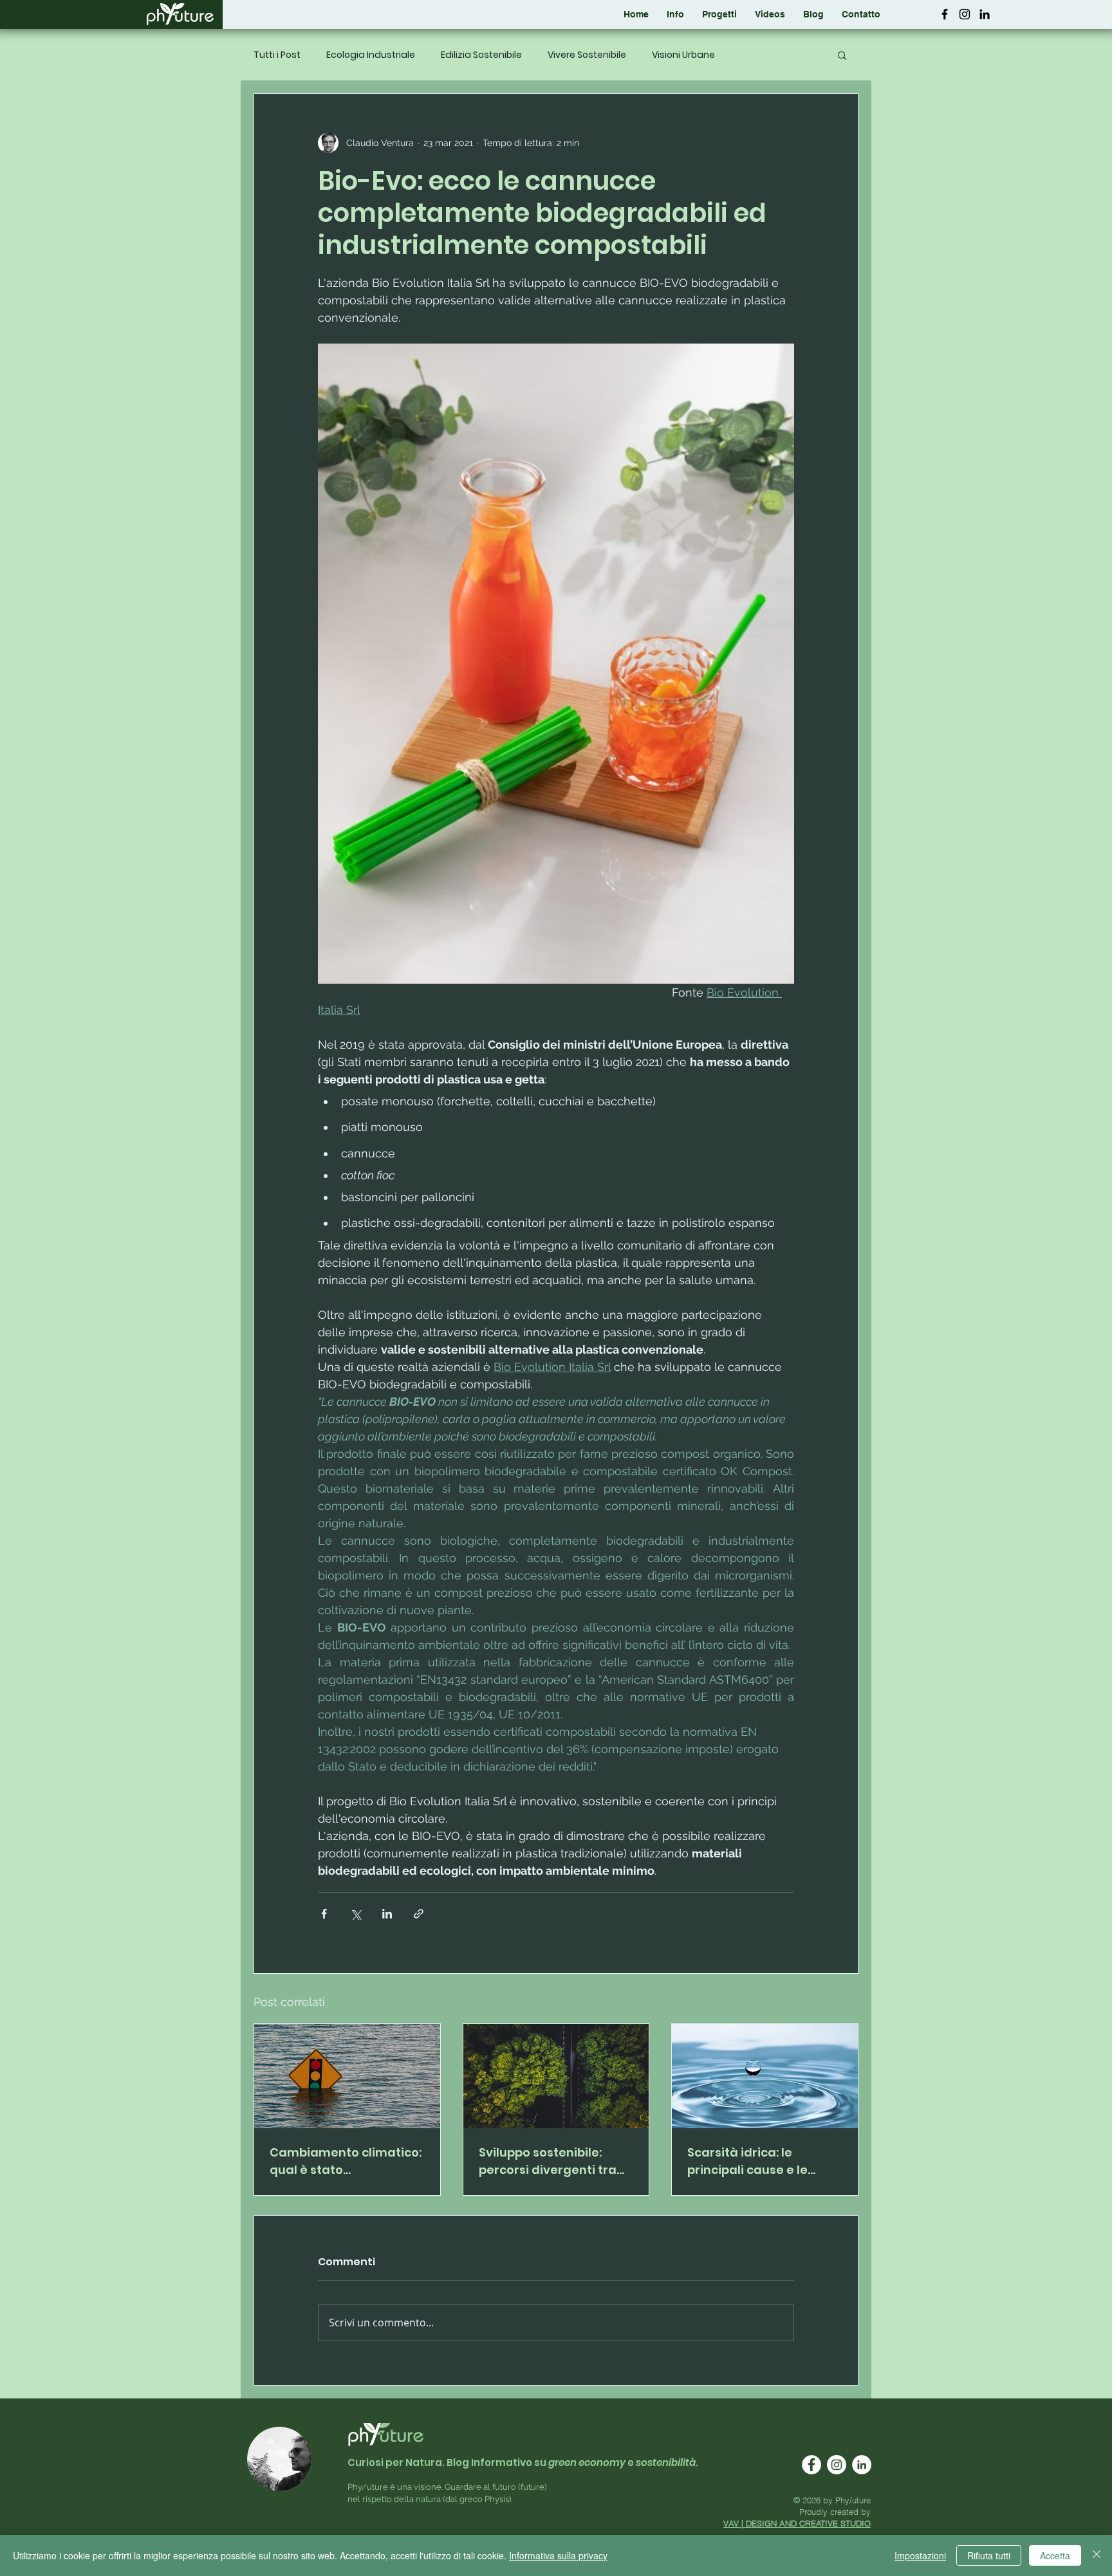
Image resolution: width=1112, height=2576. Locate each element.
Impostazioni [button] (920, 2555)
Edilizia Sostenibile (481, 55)
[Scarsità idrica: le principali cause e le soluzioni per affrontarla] (765, 2076)
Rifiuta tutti (989, 2555)
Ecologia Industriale (371, 55)
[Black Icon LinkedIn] (985, 14)
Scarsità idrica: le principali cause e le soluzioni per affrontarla (762, 2161)
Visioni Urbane (683, 55)
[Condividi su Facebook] (324, 1914)
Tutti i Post (277, 55)
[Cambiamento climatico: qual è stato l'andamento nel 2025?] (347, 2076)
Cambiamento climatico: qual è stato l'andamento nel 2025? (346, 2161)
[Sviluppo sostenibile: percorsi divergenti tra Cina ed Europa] (556, 2076)
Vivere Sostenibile (587, 55)
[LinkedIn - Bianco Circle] (862, 2465)
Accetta (1055, 2555)
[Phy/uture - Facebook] (945, 14)
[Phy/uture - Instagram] (965, 14)
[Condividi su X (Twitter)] (356, 1914)
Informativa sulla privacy (558, 2555)
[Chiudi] (1097, 2555)
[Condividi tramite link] (419, 1914)
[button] (719, 14)
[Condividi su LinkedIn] (387, 1914)
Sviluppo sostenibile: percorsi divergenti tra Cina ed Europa (548, 2161)
